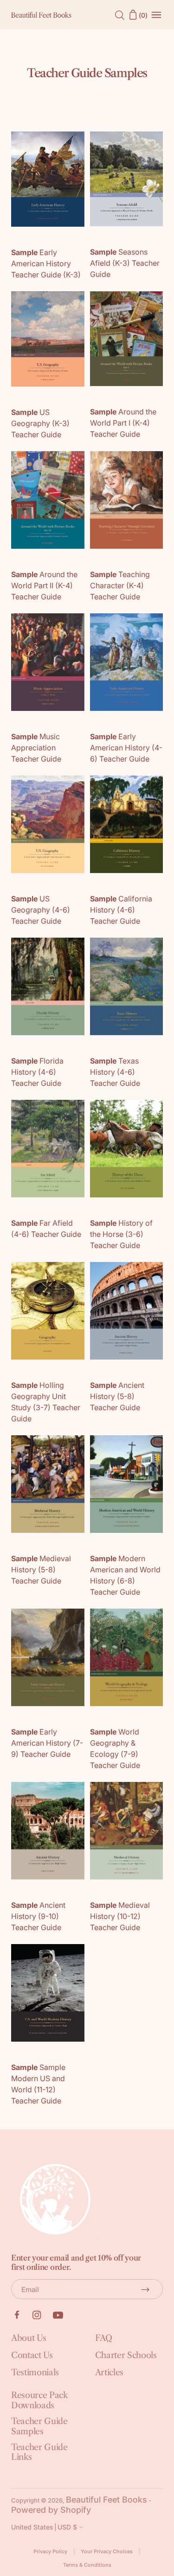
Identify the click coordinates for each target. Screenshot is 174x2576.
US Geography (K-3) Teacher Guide (40, 423)
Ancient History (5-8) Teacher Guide (117, 1396)
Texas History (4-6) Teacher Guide (115, 1072)
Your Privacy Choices (107, 2552)
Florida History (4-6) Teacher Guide (37, 1072)
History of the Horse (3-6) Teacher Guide (121, 1234)
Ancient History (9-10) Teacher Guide (38, 1916)
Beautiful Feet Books (106, 2500)
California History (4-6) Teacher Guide (121, 910)
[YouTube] (58, 2315)
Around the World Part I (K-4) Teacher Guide (123, 423)
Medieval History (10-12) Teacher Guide (120, 1916)
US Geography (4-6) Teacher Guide (41, 910)
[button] (48, 2527)
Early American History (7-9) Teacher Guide (47, 1743)
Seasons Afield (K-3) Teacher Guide (125, 263)
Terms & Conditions (87, 2565)
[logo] (41, 15)
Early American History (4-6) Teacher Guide (126, 748)
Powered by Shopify (51, 2510)
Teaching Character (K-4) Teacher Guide (120, 585)
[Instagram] (37, 2315)
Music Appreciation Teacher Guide (36, 748)
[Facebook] (17, 2315)
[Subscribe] (145, 2289)
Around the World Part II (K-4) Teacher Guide (44, 585)
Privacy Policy (50, 2552)
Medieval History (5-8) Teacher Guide (41, 1570)
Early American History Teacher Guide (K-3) (46, 263)
